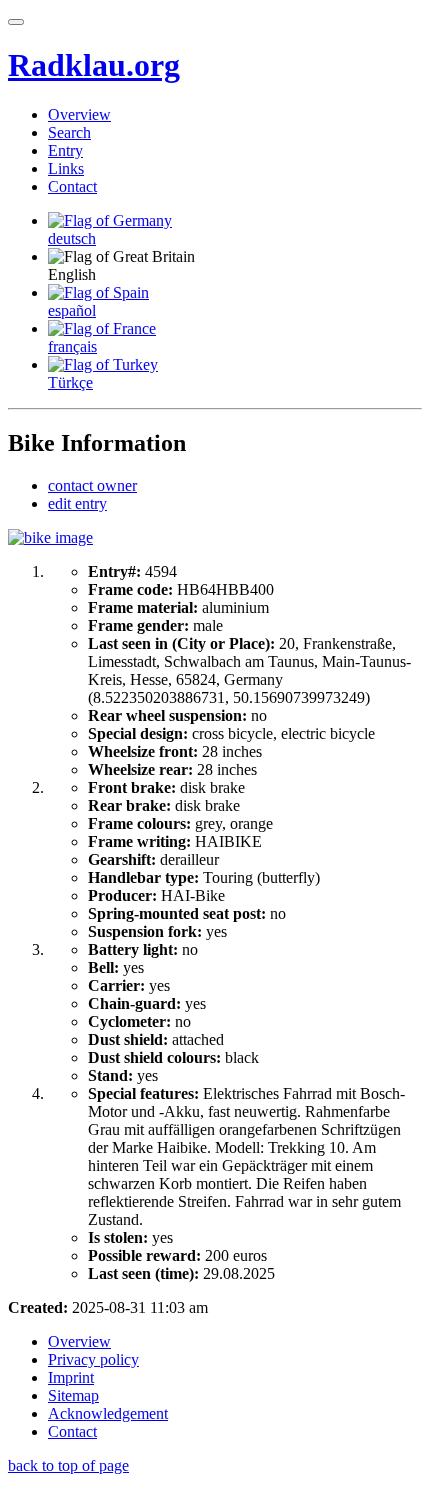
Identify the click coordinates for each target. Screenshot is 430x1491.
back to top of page (68, 1465)
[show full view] (50, 537)
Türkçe (70, 382)
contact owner (92, 485)
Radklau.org (94, 65)
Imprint (71, 1377)
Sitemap (73, 1395)
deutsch (72, 238)
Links (66, 168)
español (72, 310)
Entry (65, 150)
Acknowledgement (108, 1413)
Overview (79, 114)
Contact (72, 186)
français (72, 346)
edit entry (77, 503)
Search (69, 132)
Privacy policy (93, 1359)
